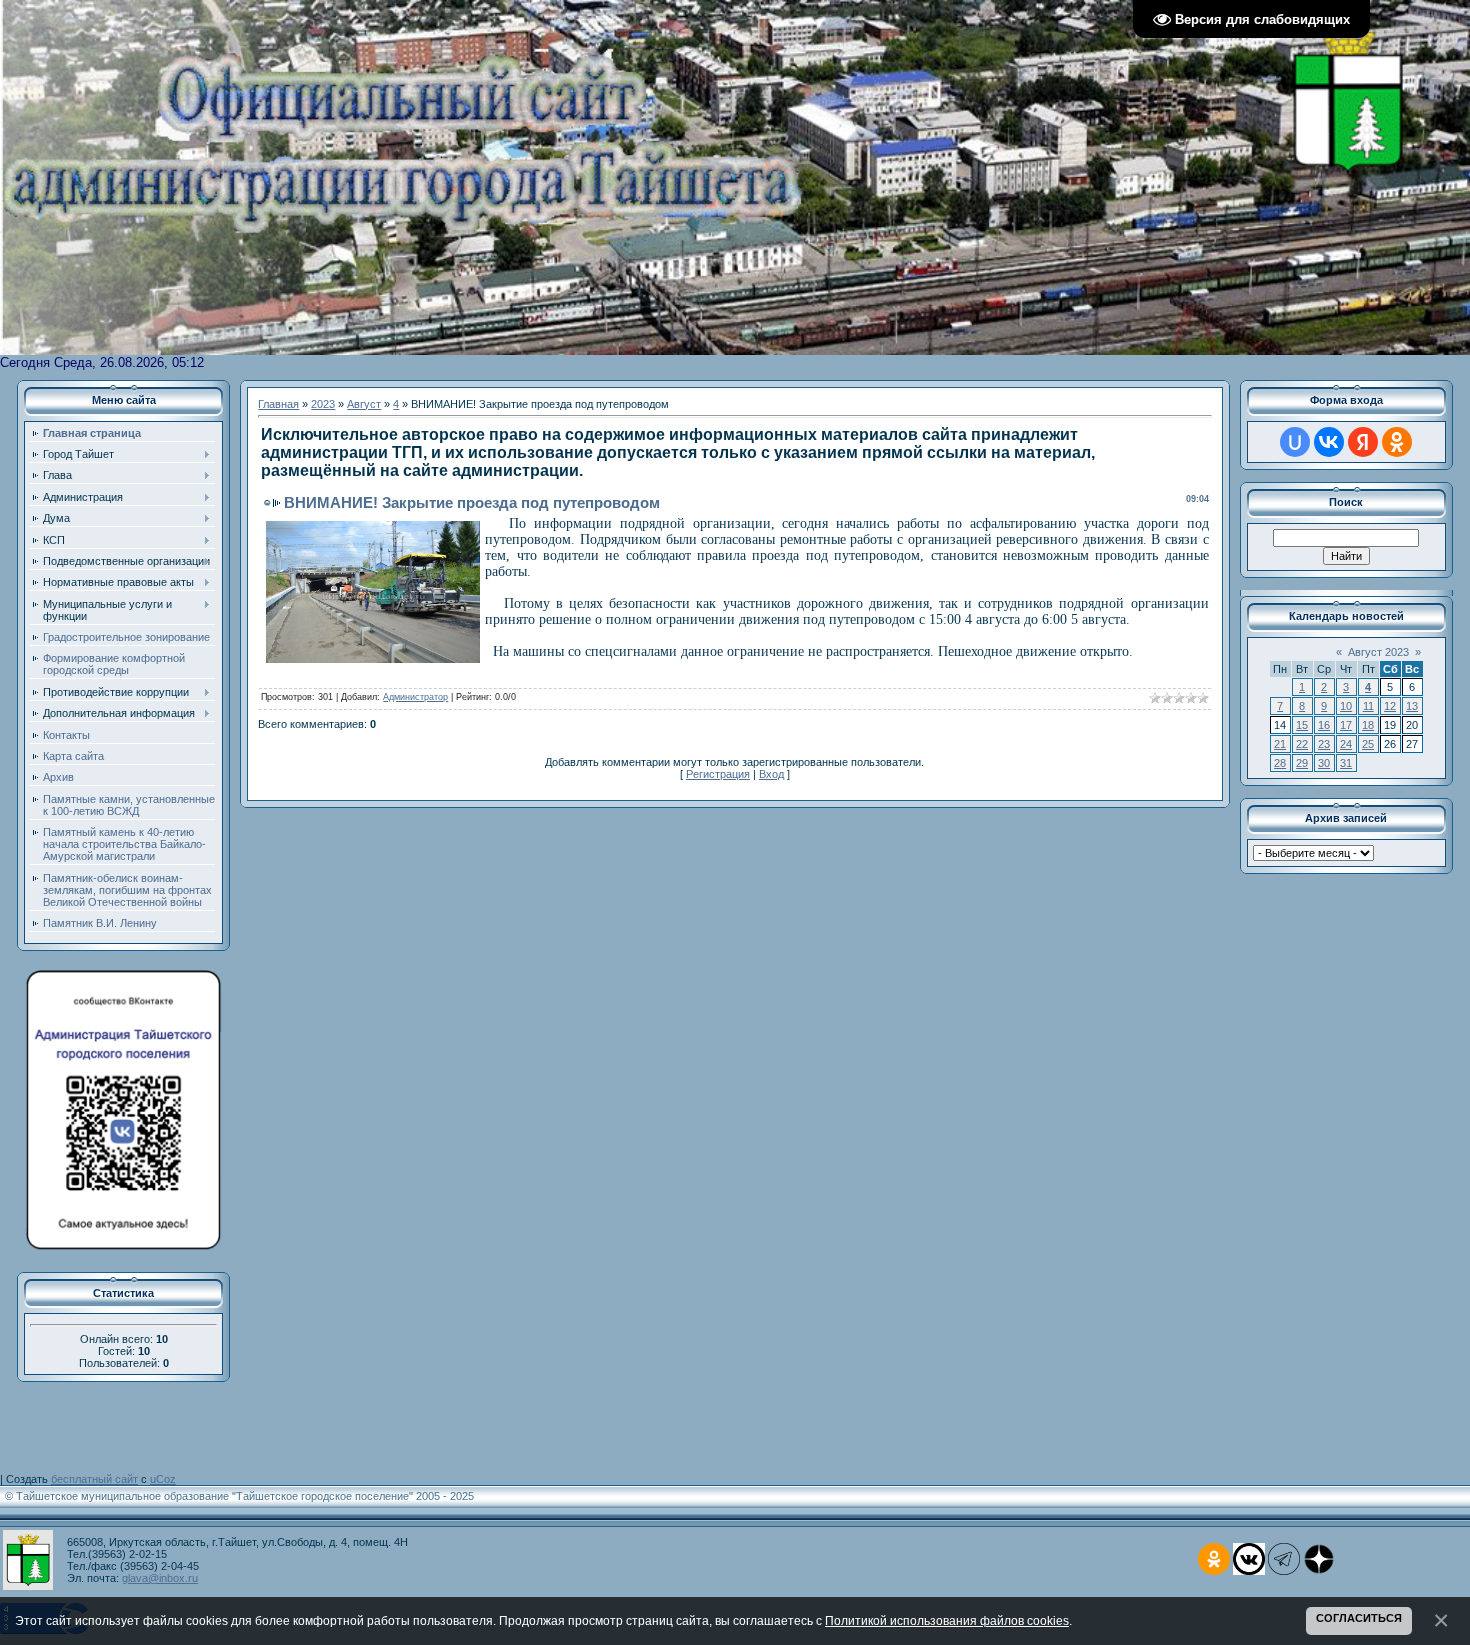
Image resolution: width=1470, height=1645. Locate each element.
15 (1302, 725)
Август (364, 404)
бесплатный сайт (94, 1479)
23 (1324, 744)
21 (1280, 744)
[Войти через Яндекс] (1363, 442)
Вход (771, 774)
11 (1368, 706)
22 (1302, 744)
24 (1346, 744)
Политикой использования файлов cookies (947, 1620)
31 (1346, 763)
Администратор (415, 697)
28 (1280, 763)
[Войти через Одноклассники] (1397, 442)
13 (1412, 706)
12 (1390, 706)
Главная (278, 404)
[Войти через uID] (1295, 442)
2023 (323, 404)
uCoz (163, 1479)
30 (1324, 763)
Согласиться (1359, 1618)
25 (1368, 744)
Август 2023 (1378, 652)
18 (1368, 725)
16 (1324, 725)
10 (1346, 706)
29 (1302, 763)
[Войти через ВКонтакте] (1329, 442)
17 (1346, 725)
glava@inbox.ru (160, 1578)
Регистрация (718, 774)
